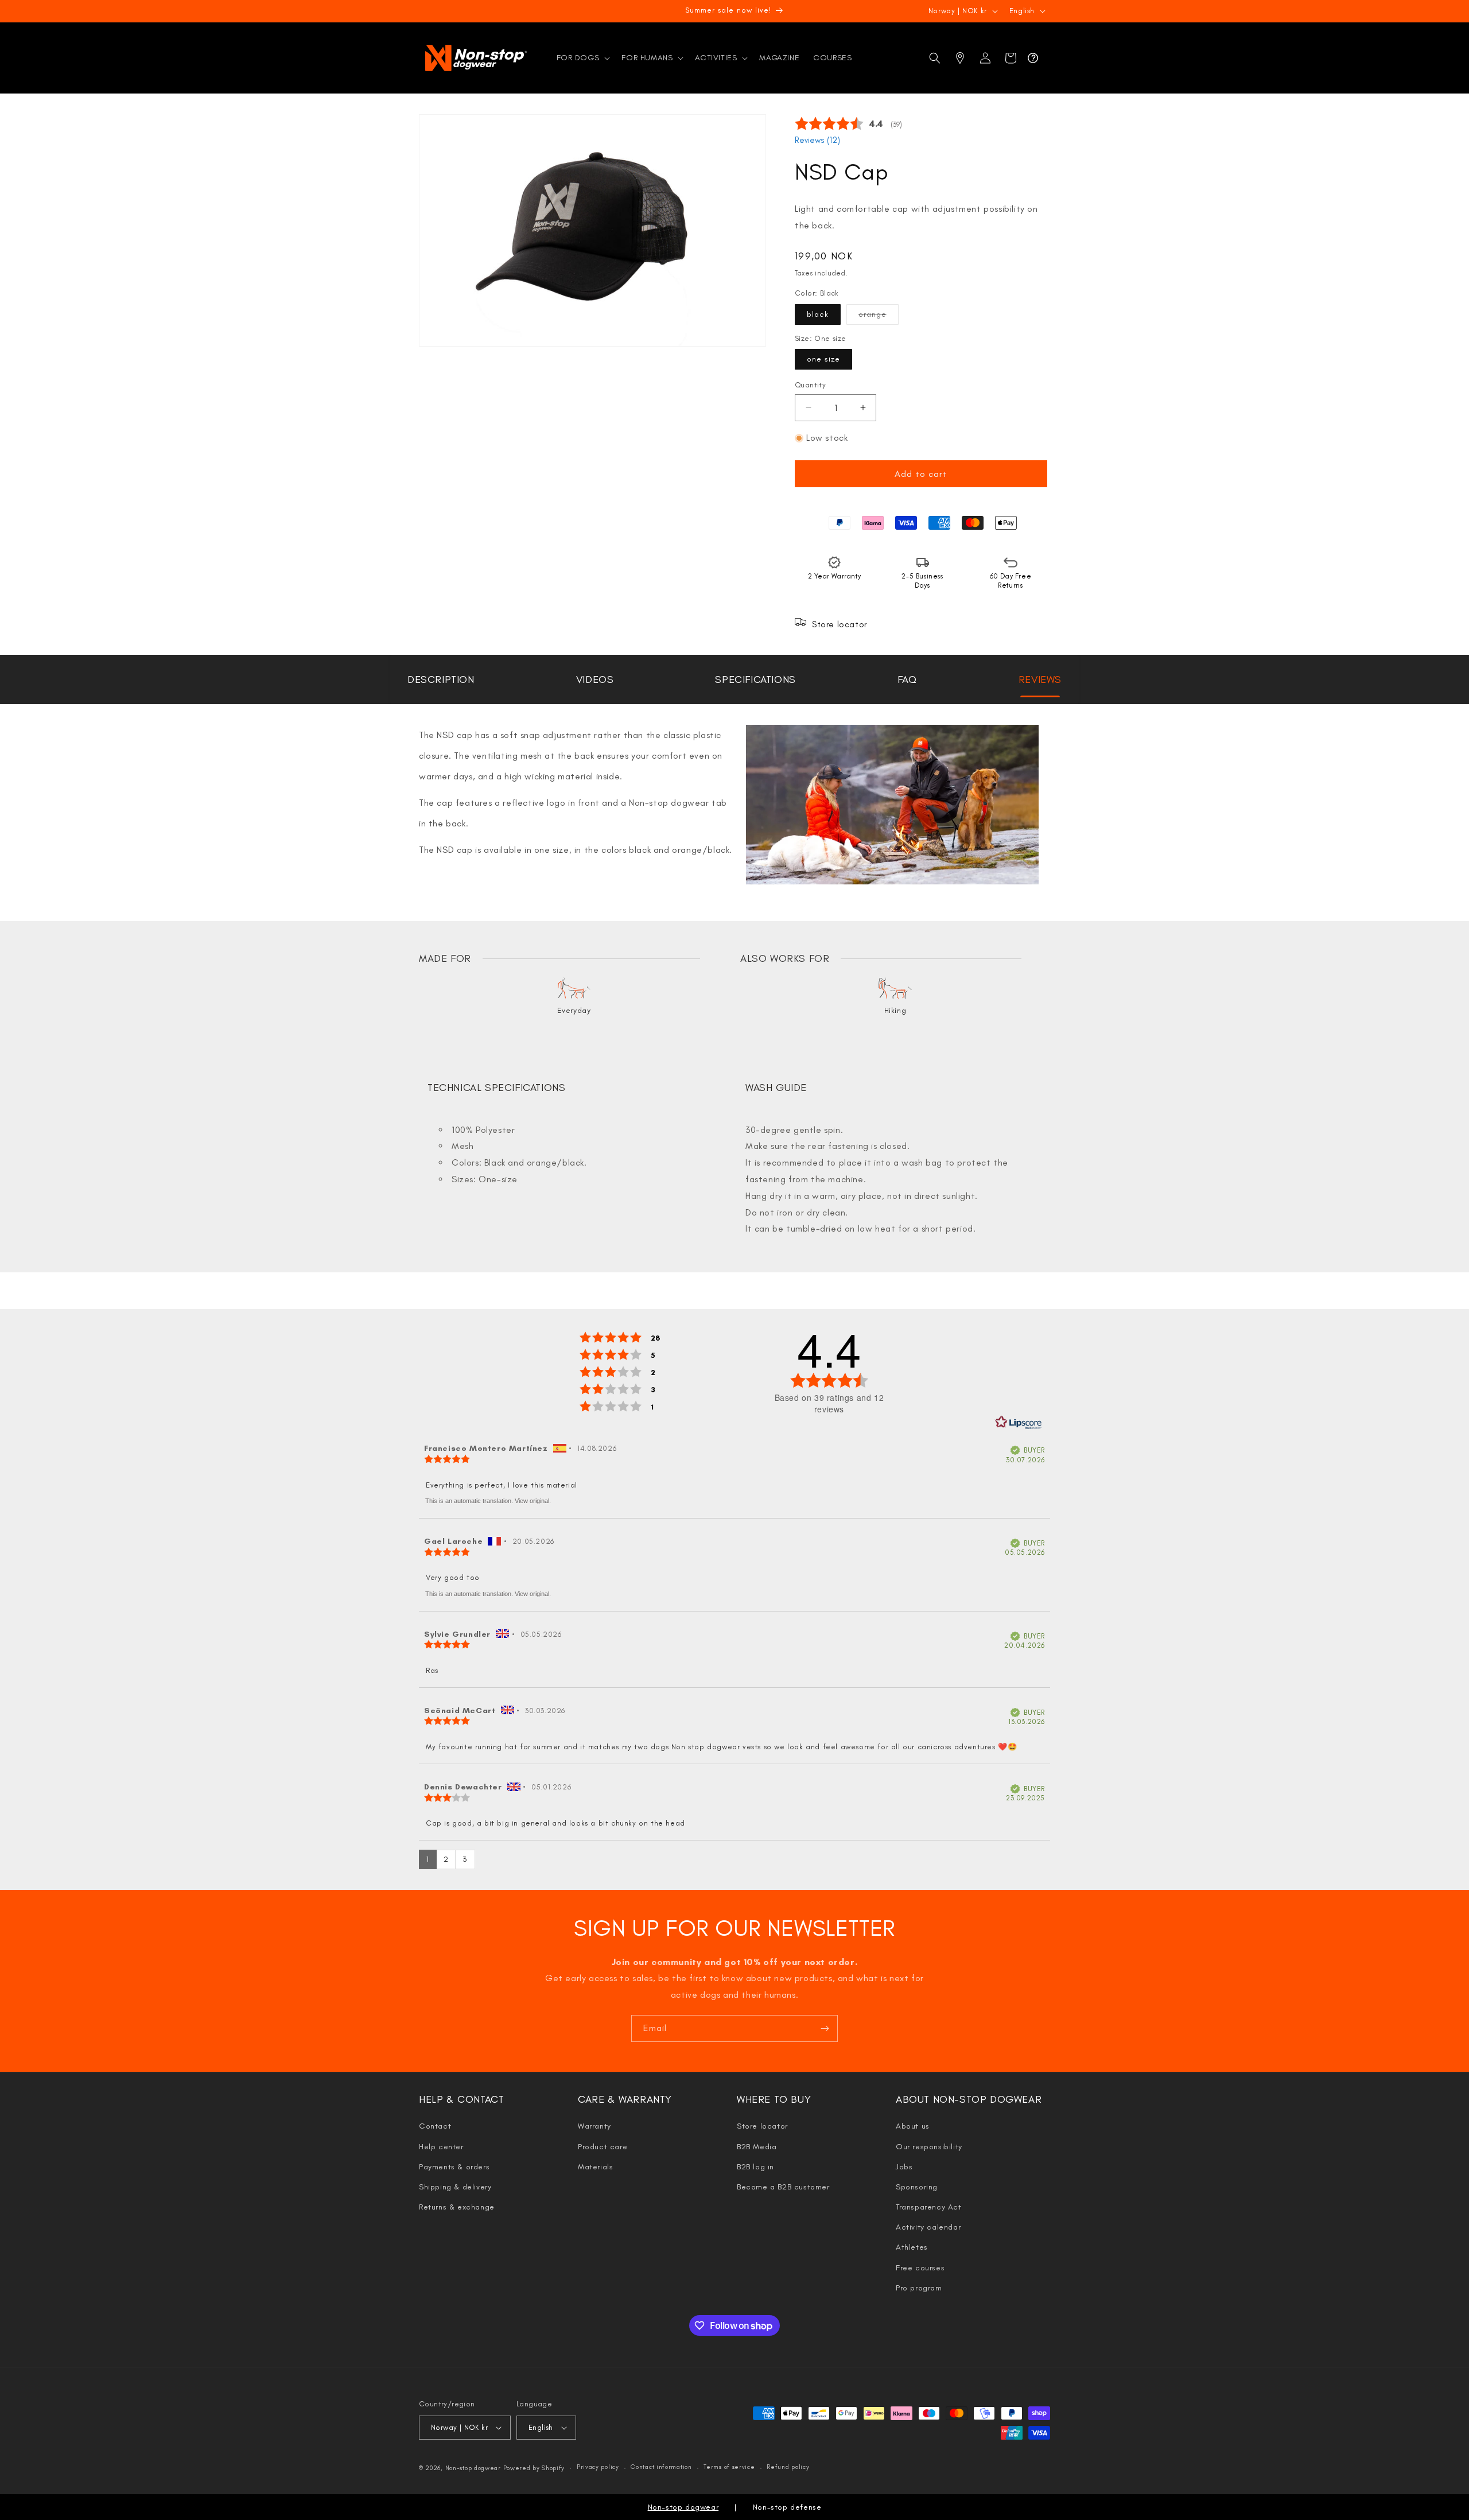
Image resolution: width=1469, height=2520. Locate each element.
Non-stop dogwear (473, 2468)
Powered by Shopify (534, 2468)
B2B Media (757, 2147)
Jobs (904, 2167)
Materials (595, 2167)
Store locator (762, 2126)
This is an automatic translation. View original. (488, 1501)
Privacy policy (598, 2467)
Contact (435, 2126)
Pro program (919, 2288)
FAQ (907, 679)
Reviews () (817, 140)
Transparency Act (929, 2207)
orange (879, 317)
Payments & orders (454, 2167)
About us (913, 2126)
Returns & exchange (457, 2207)
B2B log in (755, 2167)
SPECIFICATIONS (755, 679)
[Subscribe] (825, 2028)
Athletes (912, 2247)
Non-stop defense (787, 2507)
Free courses (920, 2268)
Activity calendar (928, 2227)
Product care (603, 2147)
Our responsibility (929, 2147)
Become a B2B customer (783, 2187)
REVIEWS (1040, 679)
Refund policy (788, 2467)
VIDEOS (595, 679)
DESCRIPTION (441, 679)
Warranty (594, 2126)
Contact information (661, 2467)
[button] (582, 58)
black (818, 314)
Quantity (810, 385)
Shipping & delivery (455, 2187)
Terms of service (729, 2467)
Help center (441, 2147)
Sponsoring (917, 2187)
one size (823, 359)
